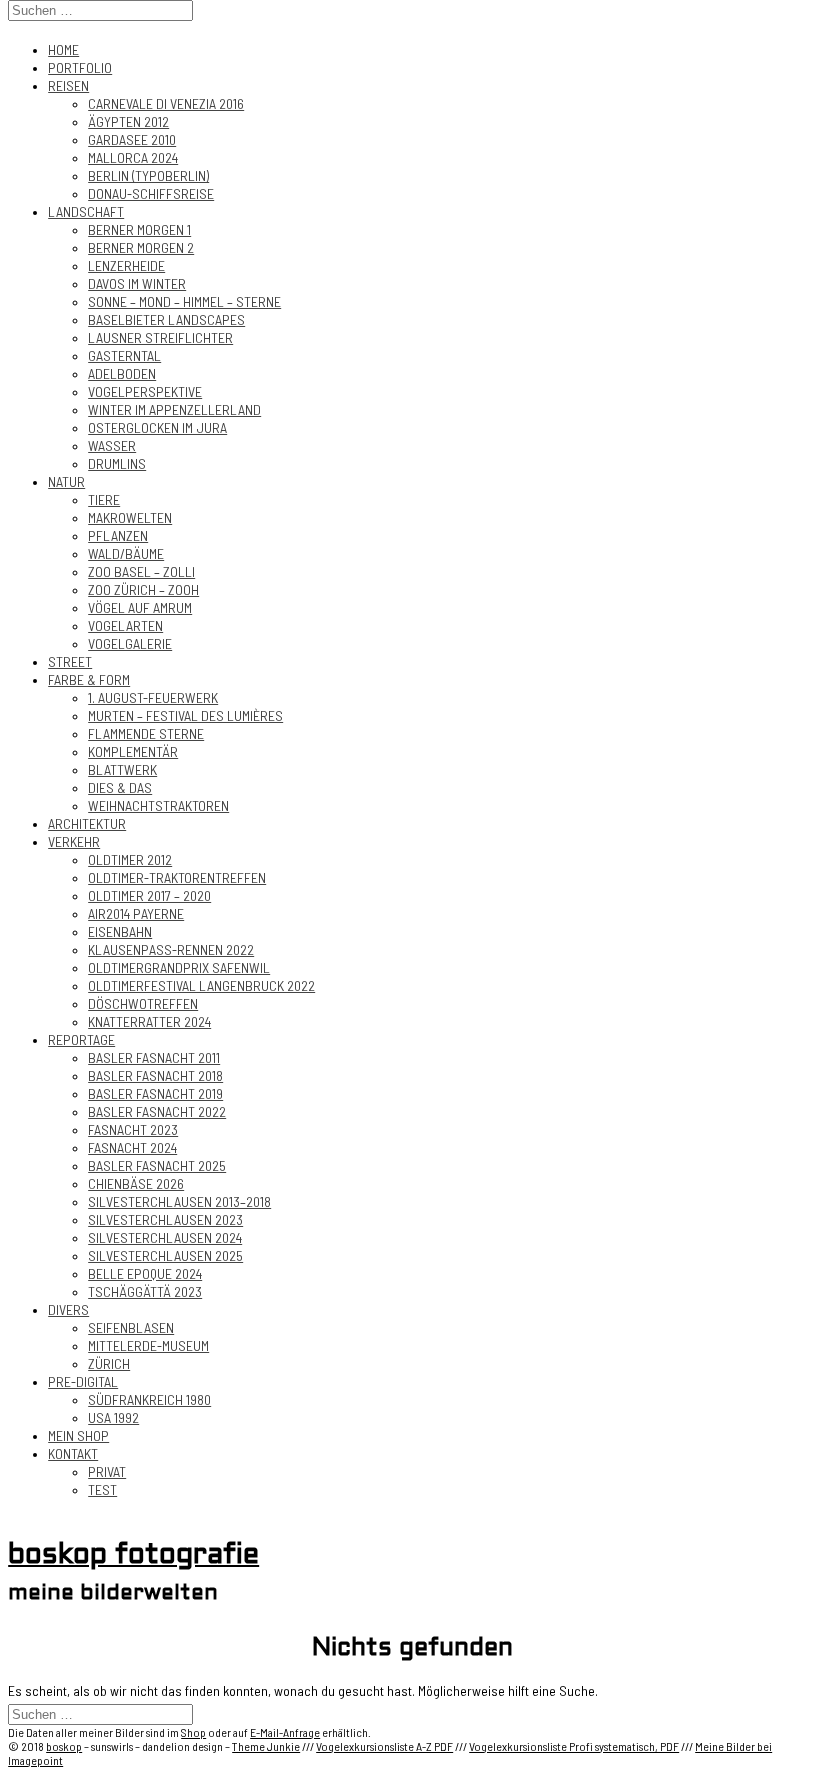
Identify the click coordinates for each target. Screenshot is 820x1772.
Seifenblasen (131, 1327)
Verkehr (74, 841)
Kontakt (73, 1453)
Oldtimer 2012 (130, 859)
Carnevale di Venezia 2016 (166, 103)
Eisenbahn (120, 931)
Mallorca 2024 (133, 157)
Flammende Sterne (146, 733)
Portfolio (80, 67)
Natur (66, 481)
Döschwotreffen (143, 1003)
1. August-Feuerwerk (153, 697)
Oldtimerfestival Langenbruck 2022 (201, 985)
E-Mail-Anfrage (285, 1732)
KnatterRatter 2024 (149, 1021)
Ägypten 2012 (128, 121)
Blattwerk (122, 769)
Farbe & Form (89, 679)
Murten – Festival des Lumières (185, 715)
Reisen (68, 85)
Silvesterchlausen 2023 (165, 1219)
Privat (107, 1471)
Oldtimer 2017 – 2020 (149, 895)
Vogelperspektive (145, 391)
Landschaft (86, 211)
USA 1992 (113, 1417)
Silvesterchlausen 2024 (165, 1237)
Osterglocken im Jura (157, 427)
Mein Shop (78, 1435)
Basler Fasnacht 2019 (155, 1093)
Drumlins (117, 463)
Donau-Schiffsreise (151, 193)
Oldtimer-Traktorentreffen (177, 877)
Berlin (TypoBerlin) (148, 175)
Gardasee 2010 (132, 139)
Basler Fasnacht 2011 (154, 1057)
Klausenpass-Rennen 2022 (171, 949)
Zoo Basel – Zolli (141, 571)
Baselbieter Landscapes (166, 319)
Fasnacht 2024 (132, 1147)
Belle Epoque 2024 (145, 1273)
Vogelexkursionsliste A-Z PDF (384, 1746)
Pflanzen (118, 535)
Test (102, 1489)
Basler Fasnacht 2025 (157, 1165)
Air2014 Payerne (136, 913)
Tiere (104, 499)
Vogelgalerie (130, 643)
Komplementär (133, 751)
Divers (68, 1309)
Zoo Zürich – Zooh (143, 589)
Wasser (112, 445)
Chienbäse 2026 (136, 1183)
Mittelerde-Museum (148, 1345)
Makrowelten (130, 517)
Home (63, 49)
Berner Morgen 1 (139, 229)
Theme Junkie (266, 1746)
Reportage (81, 1039)
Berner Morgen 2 (141, 247)
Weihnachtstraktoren (158, 805)
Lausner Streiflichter (160, 337)
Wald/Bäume (126, 553)
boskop (64, 1746)
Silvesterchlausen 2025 (165, 1255)
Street (70, 661)
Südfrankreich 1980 (149, 1399)
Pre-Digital (83, 1381)
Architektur (87, 823)
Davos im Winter (137, 283)
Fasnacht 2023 (133, 1129)
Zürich (109, 1363)
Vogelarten (125, 625)
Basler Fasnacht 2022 (157, 1111)
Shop (193, 1732)
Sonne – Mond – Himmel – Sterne (184, 301)
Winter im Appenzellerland (174, 409)
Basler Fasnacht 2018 (155, 1075)
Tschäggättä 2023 (145, 1291)
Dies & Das (120, 787)
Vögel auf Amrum (140, 607)
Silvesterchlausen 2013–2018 (179, 1201)
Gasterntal (124, 355)
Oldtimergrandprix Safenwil (179, 967)
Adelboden (122, 373)
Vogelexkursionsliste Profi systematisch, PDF (574, 1746)
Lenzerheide (126, 265)
